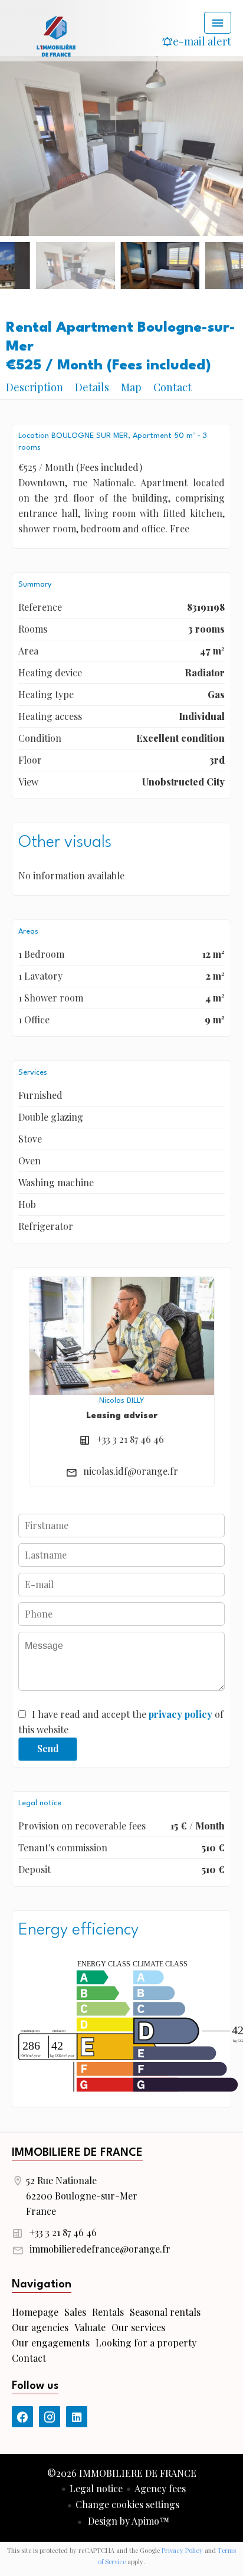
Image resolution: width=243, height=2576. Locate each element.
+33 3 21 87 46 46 (130, 1439)
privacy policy (180, 1714)
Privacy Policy (182, 2550)
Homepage (56, 35)
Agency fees (160, 2488)
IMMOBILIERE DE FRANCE (77, 2153)
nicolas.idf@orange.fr (131, 1471)
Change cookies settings (127, 2504)
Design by (127, 2521)
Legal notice (96, 2488)
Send (48, 1748)
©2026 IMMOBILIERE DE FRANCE (122, 2473)
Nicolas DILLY (121, 1401)
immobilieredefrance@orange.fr (100, 2249)
